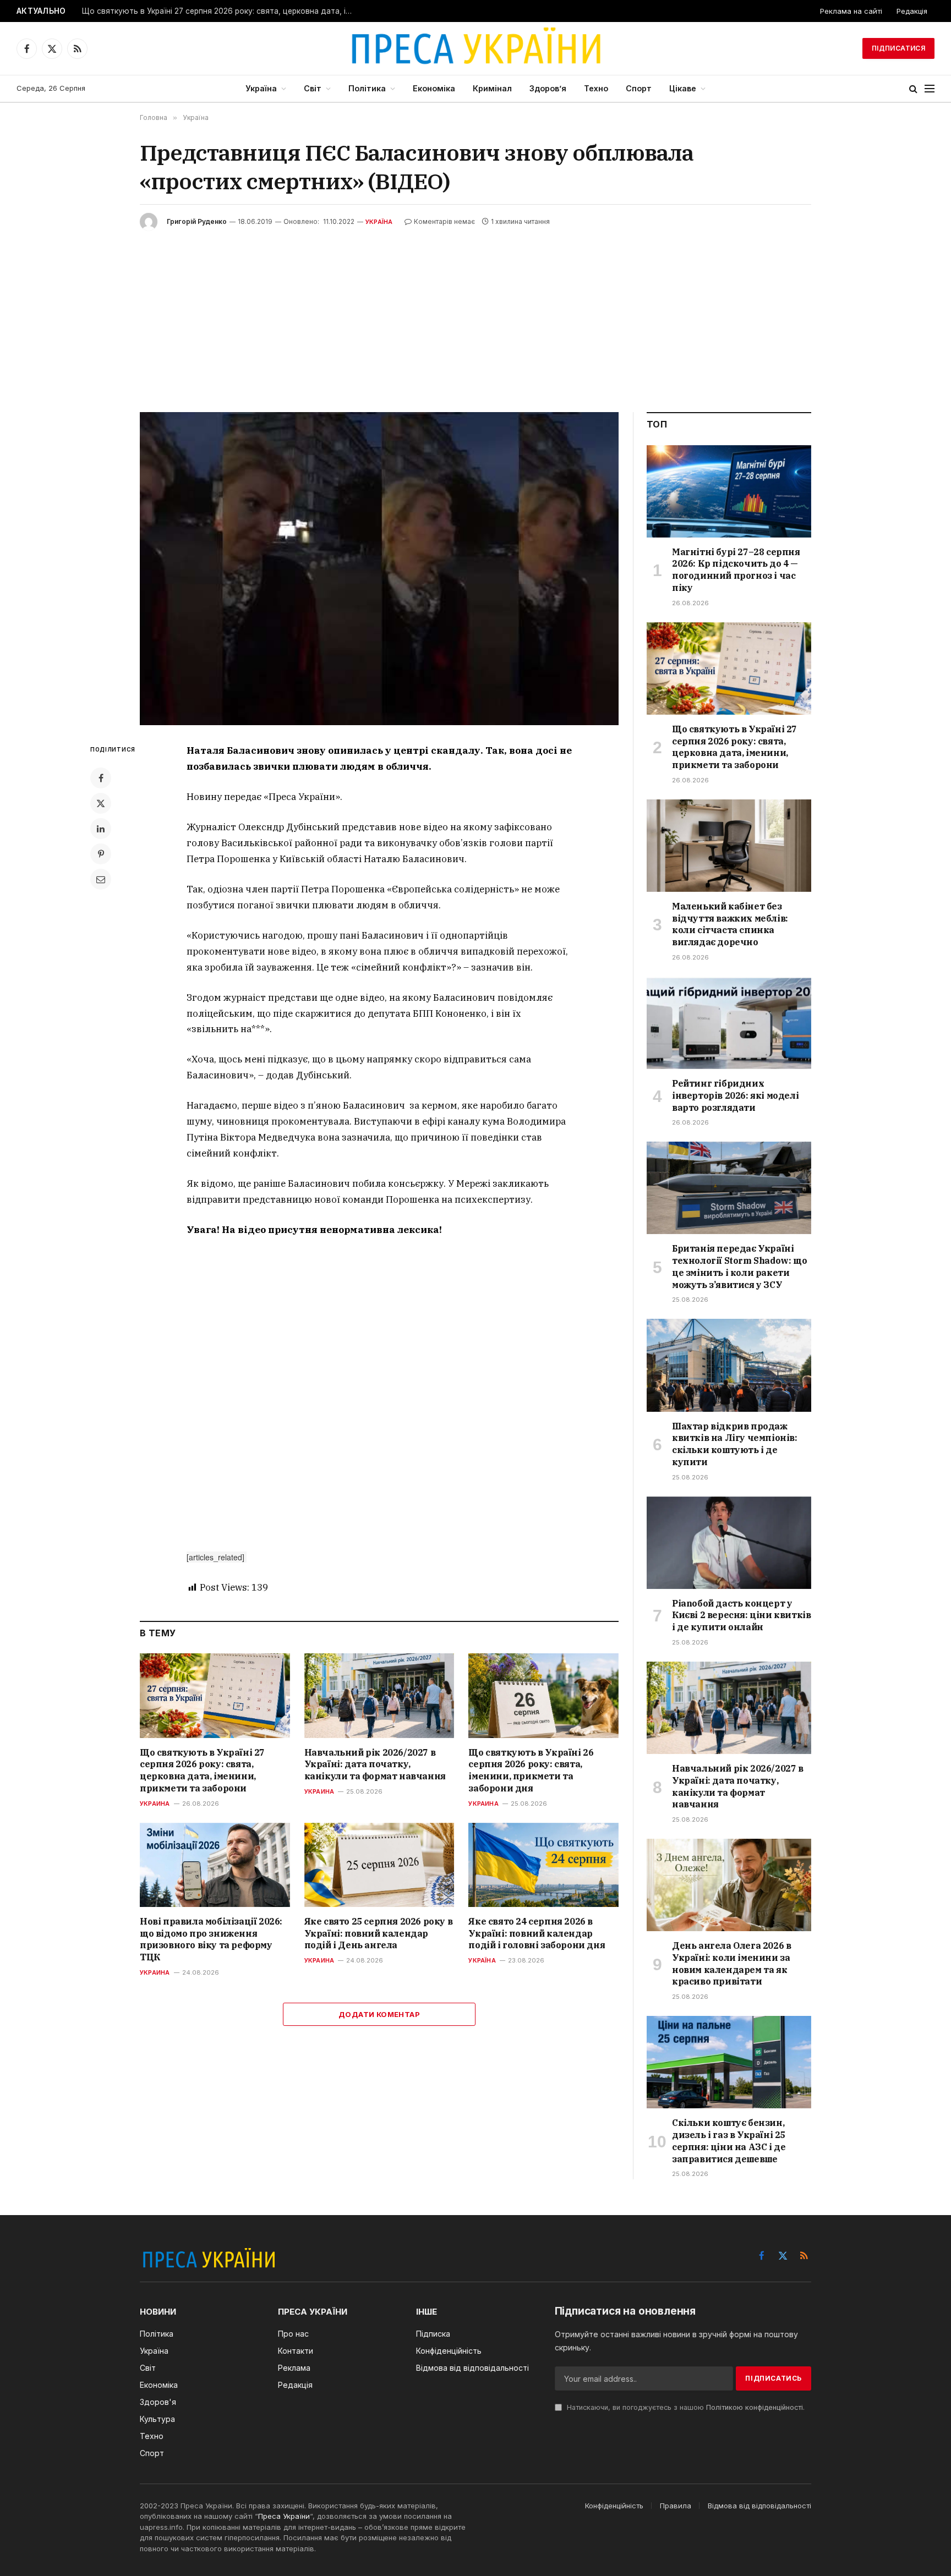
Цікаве (683, 88)
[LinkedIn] (101, 829)
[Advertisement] (475, 313)
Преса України (284, 2516)
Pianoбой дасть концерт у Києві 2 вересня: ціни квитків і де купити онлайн (741, 1615)
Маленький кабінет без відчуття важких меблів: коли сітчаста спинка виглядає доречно (730, 924)
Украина (155, 1804)
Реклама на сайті (851, 11)
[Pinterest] (101, 854)
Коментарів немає (444, 221)
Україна (261, 88)
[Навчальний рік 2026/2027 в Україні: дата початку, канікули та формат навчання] (379, 1695)
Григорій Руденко (197, 221)
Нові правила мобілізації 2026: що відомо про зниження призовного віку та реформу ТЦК (211, 1939)
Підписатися (898, 48)
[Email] (101, 879)
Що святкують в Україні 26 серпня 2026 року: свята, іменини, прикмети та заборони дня (531, 1770)
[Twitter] (101, 803)
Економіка (434, 88)
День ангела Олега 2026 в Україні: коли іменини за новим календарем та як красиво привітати (731, 1963)
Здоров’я (548, 88)
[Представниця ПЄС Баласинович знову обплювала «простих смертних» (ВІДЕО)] (379, 569)
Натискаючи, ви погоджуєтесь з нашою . (685, 2407)
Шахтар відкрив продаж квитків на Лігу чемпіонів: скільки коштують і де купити (735, 1444)
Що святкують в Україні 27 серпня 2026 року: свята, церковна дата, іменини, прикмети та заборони (220, 11)
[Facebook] (101, 778)
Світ (313, 88)
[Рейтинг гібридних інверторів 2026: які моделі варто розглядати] (729, 1023)
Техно (596, 88)
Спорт (639, 88)
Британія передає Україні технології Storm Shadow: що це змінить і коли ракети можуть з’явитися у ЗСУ (739, 1266)
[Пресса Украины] (475, 48)
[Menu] (930, 89)
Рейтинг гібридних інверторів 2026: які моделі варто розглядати (735, 1095)
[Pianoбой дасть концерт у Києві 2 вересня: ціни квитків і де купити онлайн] (729, 1543)
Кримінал (492, 88)
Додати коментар (379, 2014)
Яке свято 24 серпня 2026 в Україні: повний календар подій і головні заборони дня (537, 1933)
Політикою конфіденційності (755, 2407)
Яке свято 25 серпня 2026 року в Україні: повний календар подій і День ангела (379, 1933)
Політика (367, 88)
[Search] (913, 89)
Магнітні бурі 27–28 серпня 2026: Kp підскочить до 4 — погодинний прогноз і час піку (736, 570)
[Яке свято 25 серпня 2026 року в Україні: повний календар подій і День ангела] (379, 1865)
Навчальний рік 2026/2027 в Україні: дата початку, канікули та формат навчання (375, 1764)
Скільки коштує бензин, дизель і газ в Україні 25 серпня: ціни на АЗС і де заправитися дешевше (729, 2141)
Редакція (912, 11)
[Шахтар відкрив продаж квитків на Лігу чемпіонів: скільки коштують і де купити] (729, 1365)
